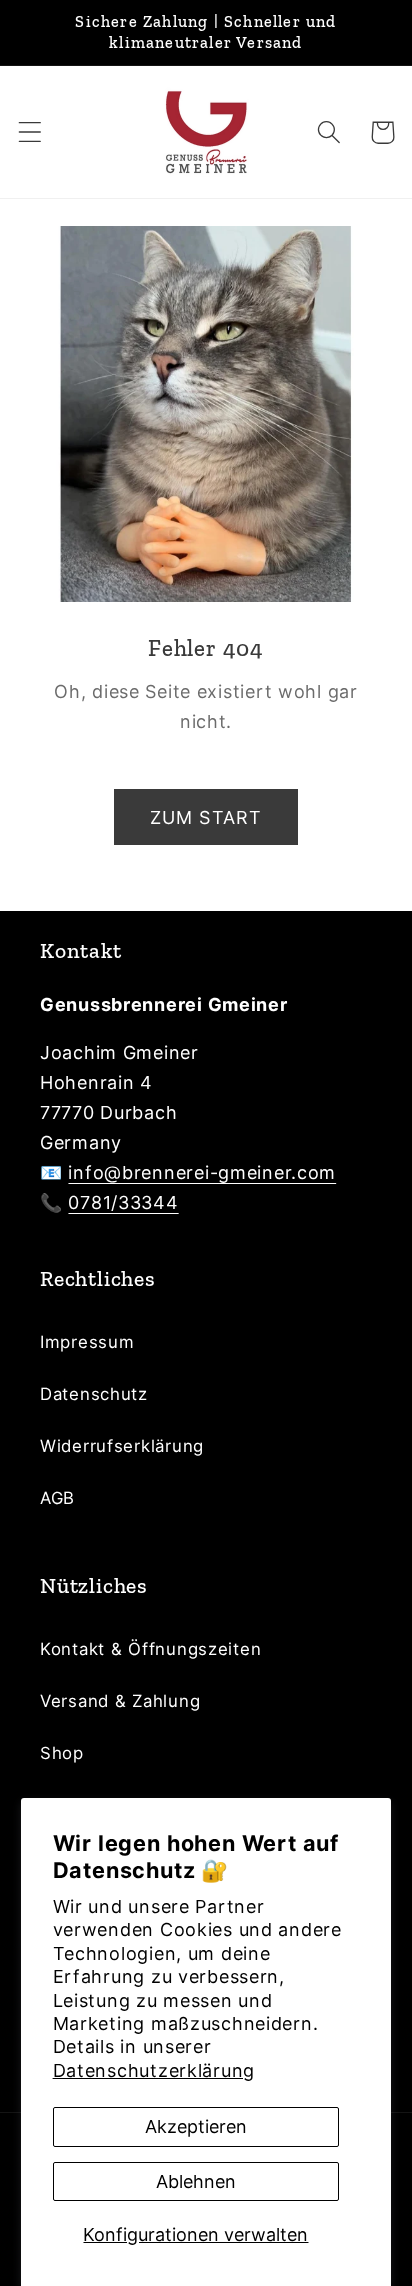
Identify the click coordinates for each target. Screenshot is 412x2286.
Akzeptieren (196, 2126)
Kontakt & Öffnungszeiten (150, 1649)
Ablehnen (196, 2181)
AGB (57, 1498)
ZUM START (206, 817)
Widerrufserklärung (122, 1446)
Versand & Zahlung (120, 1701)
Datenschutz (94, 1394)
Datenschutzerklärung (154, 2070)
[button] (30, 132)
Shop (62, 1753)
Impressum (87, 1342)
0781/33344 (123, 1202)
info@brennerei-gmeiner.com (202, 1172)
